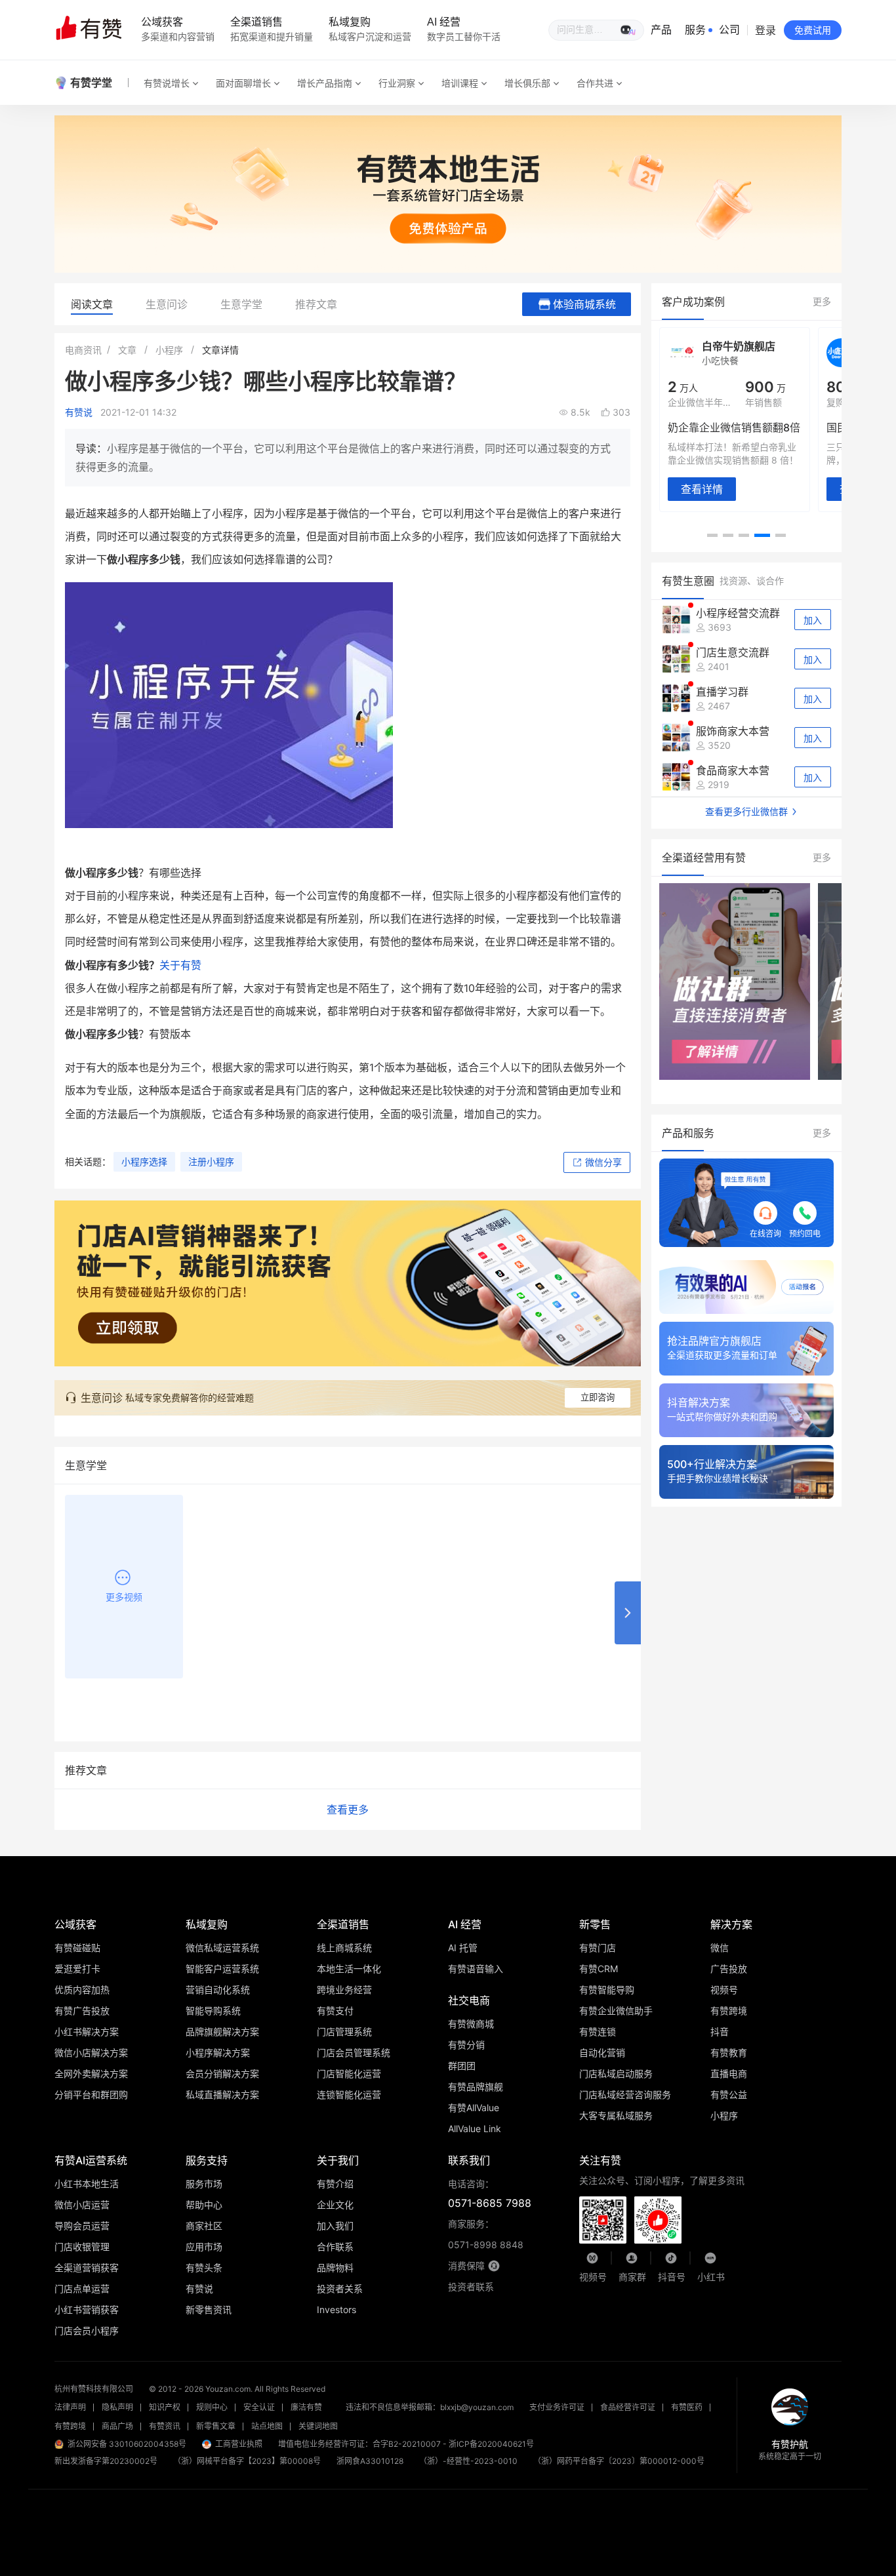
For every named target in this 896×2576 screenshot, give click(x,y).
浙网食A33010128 (370, 2461)
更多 (822, 301)
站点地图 (267, 2426)
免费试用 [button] (813, 30)
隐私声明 (117, 2407)
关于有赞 (180, 965)
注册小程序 (211, 1161)
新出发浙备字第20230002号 (106, 2461)
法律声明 (70, 2407)
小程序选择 (144, 1161)
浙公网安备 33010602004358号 (127, 2444)
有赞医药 (687, 2407)
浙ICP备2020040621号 (491, 2444)
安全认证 (259, 2407)
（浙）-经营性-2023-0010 (468, 2461)
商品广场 (117, 2426)
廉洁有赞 (306, 2407)
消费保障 (466, 2266)
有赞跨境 (70, 2426)
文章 (127, 350)
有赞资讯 (165, 2426)
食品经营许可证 (628, 2407)
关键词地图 (318, 2426)
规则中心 (212, 2407)
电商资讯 (83, 350)
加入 (813, 620)
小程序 (169, 350)
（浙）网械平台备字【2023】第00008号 (247, 2461)
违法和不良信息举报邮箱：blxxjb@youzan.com (430, 2407)
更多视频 (124, 1597)
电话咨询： (490, 2194)
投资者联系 (471, 2287)
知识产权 (165, 2407)
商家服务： (486, 2234)
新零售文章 (216, 2426)
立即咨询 (598, 1397)
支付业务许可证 (557, 2407)
